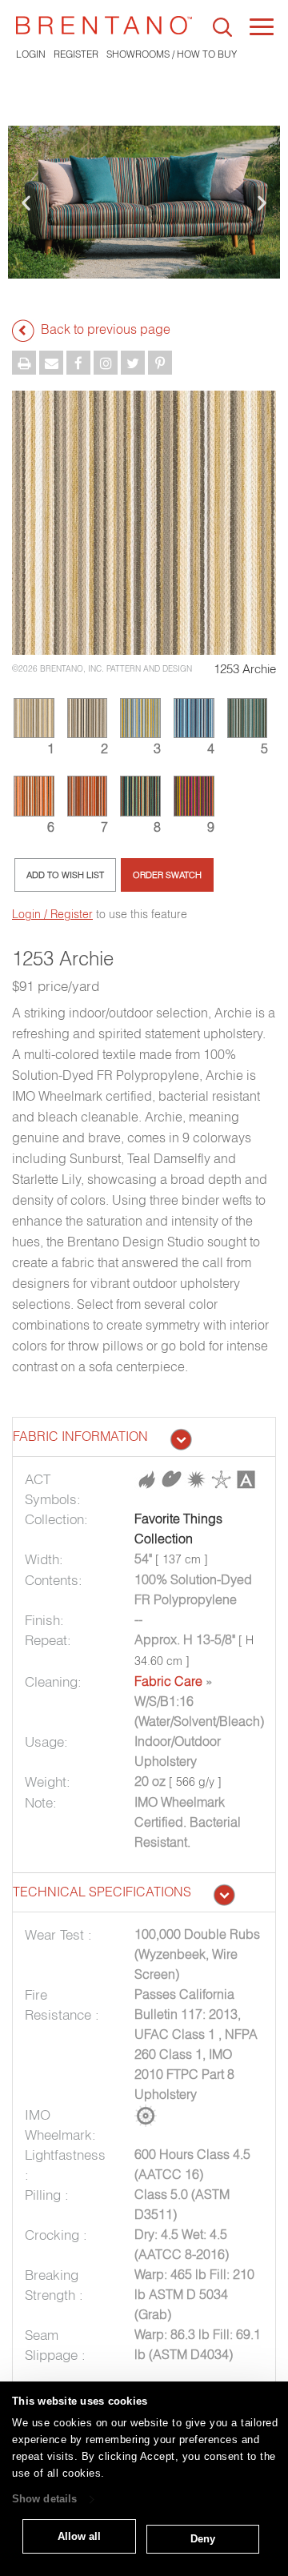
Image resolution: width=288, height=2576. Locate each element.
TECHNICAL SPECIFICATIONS (102, 1892)
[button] (26, 202)
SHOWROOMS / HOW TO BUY (172, 54)
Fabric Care (168, 1681)
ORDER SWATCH (167, 875)
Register (76, 54)
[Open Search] (222, 27)
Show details (44, 2500)
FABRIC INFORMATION (80, 1436)
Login (31, 54)
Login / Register (52, 914)
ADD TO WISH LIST (65, 875)
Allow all (79, 2536)
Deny (203, 2539)
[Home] (104, 25)
